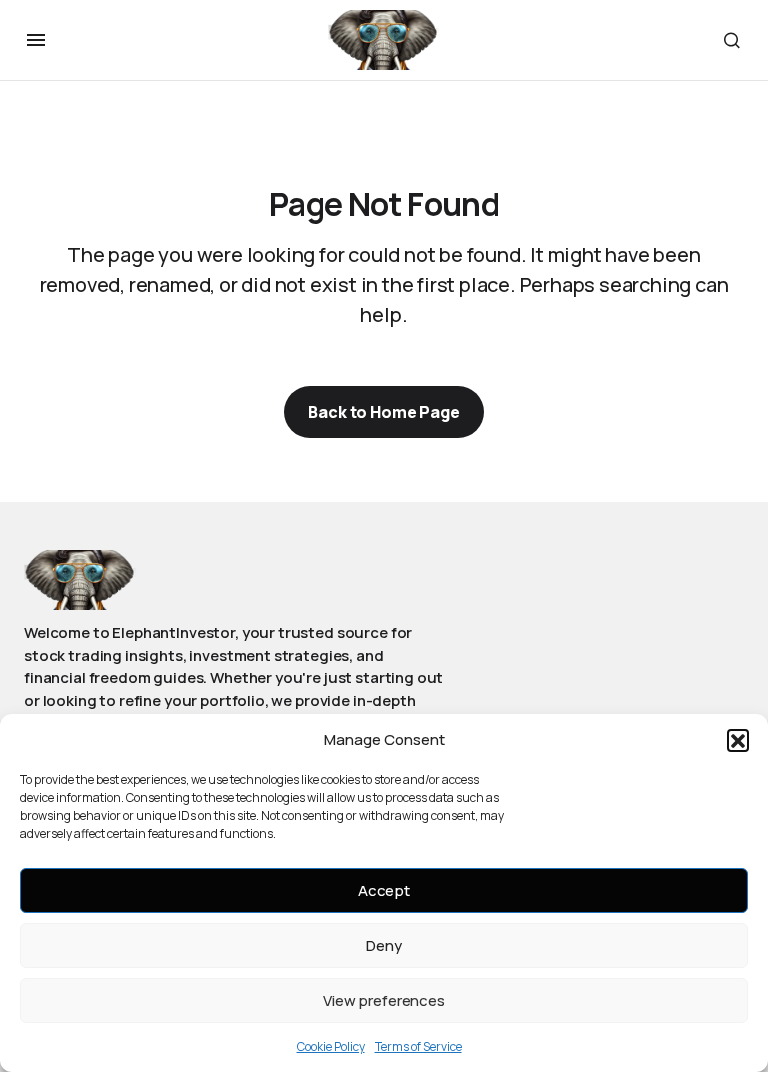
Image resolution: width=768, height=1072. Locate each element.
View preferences (384, 1000)
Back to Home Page (383, 412)
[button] (738, 740)
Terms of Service (418, 1046)
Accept (384, 890)
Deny (383, 945)
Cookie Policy (331, 1046)
